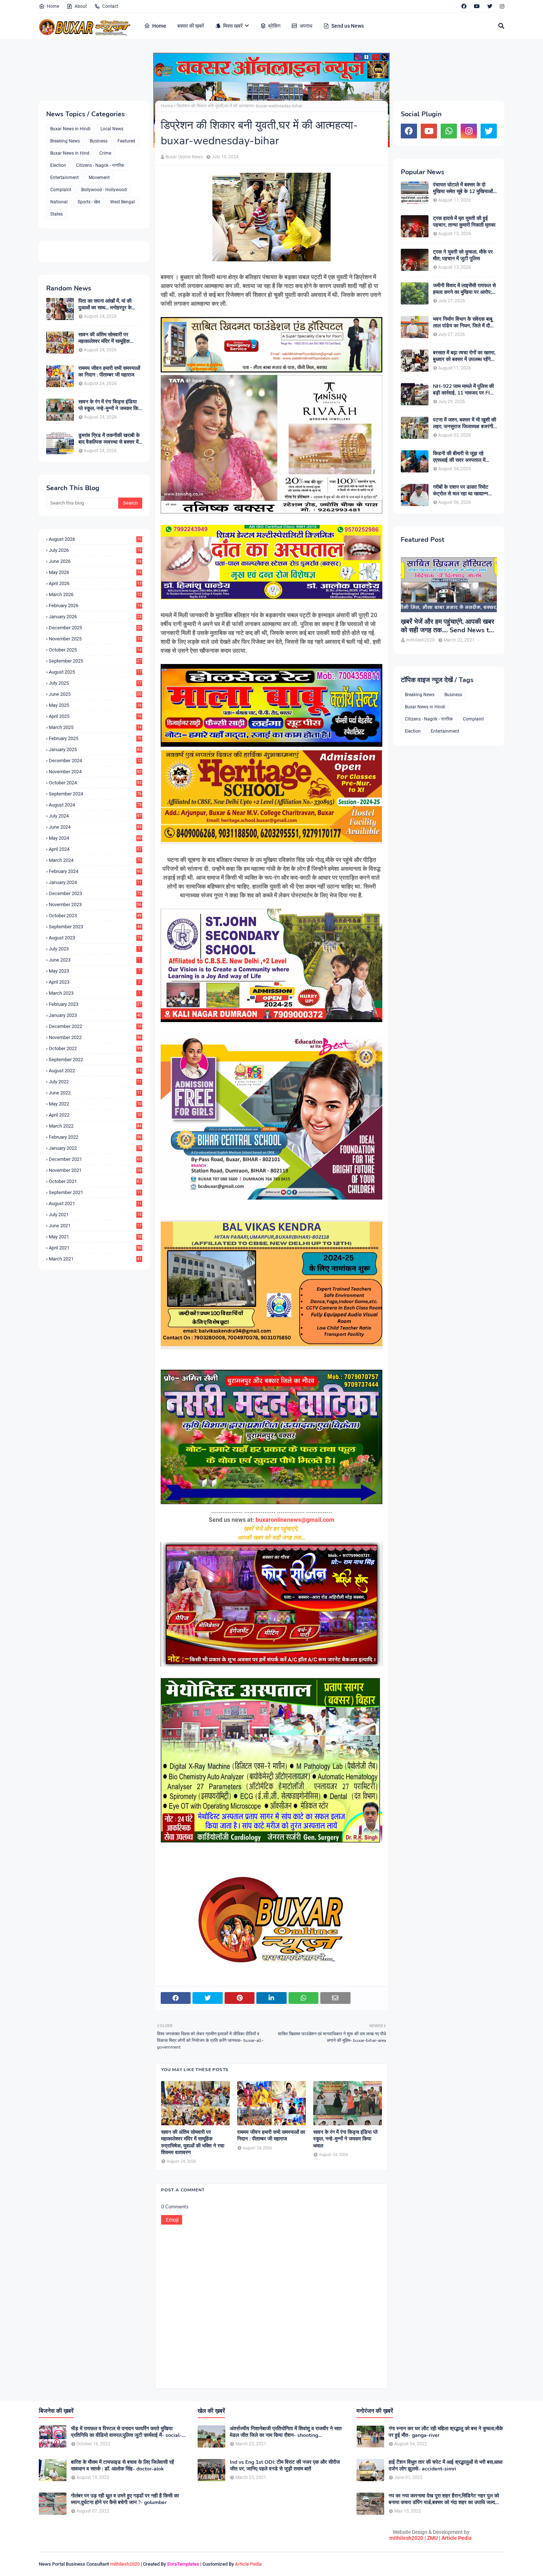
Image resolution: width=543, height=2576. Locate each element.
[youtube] (477, 6)
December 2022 (95, 1026)
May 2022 (95, 1104)
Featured (126, 141)
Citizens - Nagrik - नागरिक (100, 165)
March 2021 (95, 1259)
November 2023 (95, 904)
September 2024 (95, 794)
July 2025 (95, 683)
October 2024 (95, 783)
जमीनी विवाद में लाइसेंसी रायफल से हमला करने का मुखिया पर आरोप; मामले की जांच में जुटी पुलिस (464, 289)
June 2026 (95, 561)
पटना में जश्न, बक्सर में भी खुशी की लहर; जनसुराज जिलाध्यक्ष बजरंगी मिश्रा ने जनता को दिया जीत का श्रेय (465, 423)
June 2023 (95, 960)
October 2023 (95, 916)
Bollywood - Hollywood (104, 190)
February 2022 (95, 1137)
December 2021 (95, 1159)
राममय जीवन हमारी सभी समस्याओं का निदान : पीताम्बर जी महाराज (109, 372)
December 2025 (95, 628)
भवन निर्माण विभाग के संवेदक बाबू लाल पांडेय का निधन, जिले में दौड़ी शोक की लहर (464, 323)
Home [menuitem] (159, 26)
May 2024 (95, 838)
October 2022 (95, 1048)
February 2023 (95, 1004)
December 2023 (95, 893)
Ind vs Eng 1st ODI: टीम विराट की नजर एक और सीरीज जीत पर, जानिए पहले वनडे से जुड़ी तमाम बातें (285, 2466)
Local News (112, 129)
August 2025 (95, 672)
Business (99, 141)
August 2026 (95, 539)
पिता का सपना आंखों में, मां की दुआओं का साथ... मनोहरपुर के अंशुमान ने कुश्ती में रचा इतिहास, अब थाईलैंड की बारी (107, 305)
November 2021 (95, 1170)
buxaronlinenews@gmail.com (295, 1520)
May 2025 (95, 705)
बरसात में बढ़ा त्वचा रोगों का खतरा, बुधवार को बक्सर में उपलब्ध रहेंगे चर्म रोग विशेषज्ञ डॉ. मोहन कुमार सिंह (464, 356)
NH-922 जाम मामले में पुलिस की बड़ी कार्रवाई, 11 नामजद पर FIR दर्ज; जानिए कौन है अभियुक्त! (463, 390)
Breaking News (65, 141)
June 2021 (95, 1226)
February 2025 (95, 738)
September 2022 (95, 1060)
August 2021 (95, 1203)
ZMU (432, 2538)
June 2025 (95, 694)
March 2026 (95, 594)
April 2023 (95, 982)
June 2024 (95, 827)
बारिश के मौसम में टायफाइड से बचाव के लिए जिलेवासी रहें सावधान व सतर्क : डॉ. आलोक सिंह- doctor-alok (122, 2466)
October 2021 (95, 1181)
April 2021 (95, 1248)
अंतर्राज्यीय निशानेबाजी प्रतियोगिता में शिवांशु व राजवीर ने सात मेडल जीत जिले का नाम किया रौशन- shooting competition (286, 2432)
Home (53, 6)
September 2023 (95, 927)
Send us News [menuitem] (348, 26)
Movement (99, 178)
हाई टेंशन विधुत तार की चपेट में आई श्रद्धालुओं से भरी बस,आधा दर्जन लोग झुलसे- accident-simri (445, 2466)
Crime (105, 153)
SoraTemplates (183, 2564)
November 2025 (95, 639)
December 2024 (95, 761)
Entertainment (64, 178)
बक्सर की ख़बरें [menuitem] (191, 26)
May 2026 (95, 572)
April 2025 (95, 716)
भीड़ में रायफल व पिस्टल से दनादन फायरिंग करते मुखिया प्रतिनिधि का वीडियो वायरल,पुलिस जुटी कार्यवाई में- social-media (126, 2432)
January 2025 (95, 749)
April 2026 (95, 583)
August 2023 (95, 938)
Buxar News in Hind (70, 153)
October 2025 (95, 650)
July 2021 (95, 1215)
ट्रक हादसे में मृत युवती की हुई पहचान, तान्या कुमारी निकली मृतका (464, 222)
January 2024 (95, 882)
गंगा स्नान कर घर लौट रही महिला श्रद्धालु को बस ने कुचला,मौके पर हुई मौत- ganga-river (446, 2432)
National (59, 202)
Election (58, 165)
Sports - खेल (89, 202)
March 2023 (95, 993)
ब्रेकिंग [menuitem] (274, 26)
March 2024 (95, 860)
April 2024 (95, 849)
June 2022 (95, 1093)
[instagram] (501, 6)
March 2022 (95, 1126)
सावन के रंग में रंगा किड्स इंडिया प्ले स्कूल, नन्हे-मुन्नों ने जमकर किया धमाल (110, 405)
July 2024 (95, 816)
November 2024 (95, 772)
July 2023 (95, 949)
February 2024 (95, 871)
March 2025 (95, 727)
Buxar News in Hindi (70, 129)
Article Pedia (457, 2538)
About (81, 6)
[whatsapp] (449, 131)
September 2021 (95, 1192)
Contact (110, 6)
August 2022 (95, 1071)
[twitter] (490, 6)
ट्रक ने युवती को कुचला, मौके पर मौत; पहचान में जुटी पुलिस (463, 255)
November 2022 (95, 1037)
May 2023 (95, 971)
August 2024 (95, 805)
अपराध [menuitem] (306, 26)
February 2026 (95, 606)
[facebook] (464, 6)
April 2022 (95, 1115)
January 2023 (95, 1015)
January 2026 (95, 617)
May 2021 (95, 1237)
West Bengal (122, 202)
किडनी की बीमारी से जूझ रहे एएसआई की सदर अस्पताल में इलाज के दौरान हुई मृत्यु (459, 457)
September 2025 (95, 661)
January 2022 (95, 1148)
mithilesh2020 (406, 2538)
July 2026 (95, 550)
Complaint (61, 190)
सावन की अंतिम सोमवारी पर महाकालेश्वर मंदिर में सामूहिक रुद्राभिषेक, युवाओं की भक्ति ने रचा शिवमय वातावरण (110, 338)
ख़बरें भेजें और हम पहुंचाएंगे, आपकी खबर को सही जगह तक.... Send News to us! (448, 626)
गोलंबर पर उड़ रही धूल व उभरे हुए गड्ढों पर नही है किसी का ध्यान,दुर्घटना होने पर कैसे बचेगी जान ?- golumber (125, 2499)
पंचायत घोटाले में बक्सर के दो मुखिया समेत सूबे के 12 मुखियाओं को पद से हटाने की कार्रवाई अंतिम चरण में (463, 188)
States (57, 214)
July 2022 (95, 1082)
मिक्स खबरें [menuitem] (233, 26)
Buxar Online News (184, 157)
